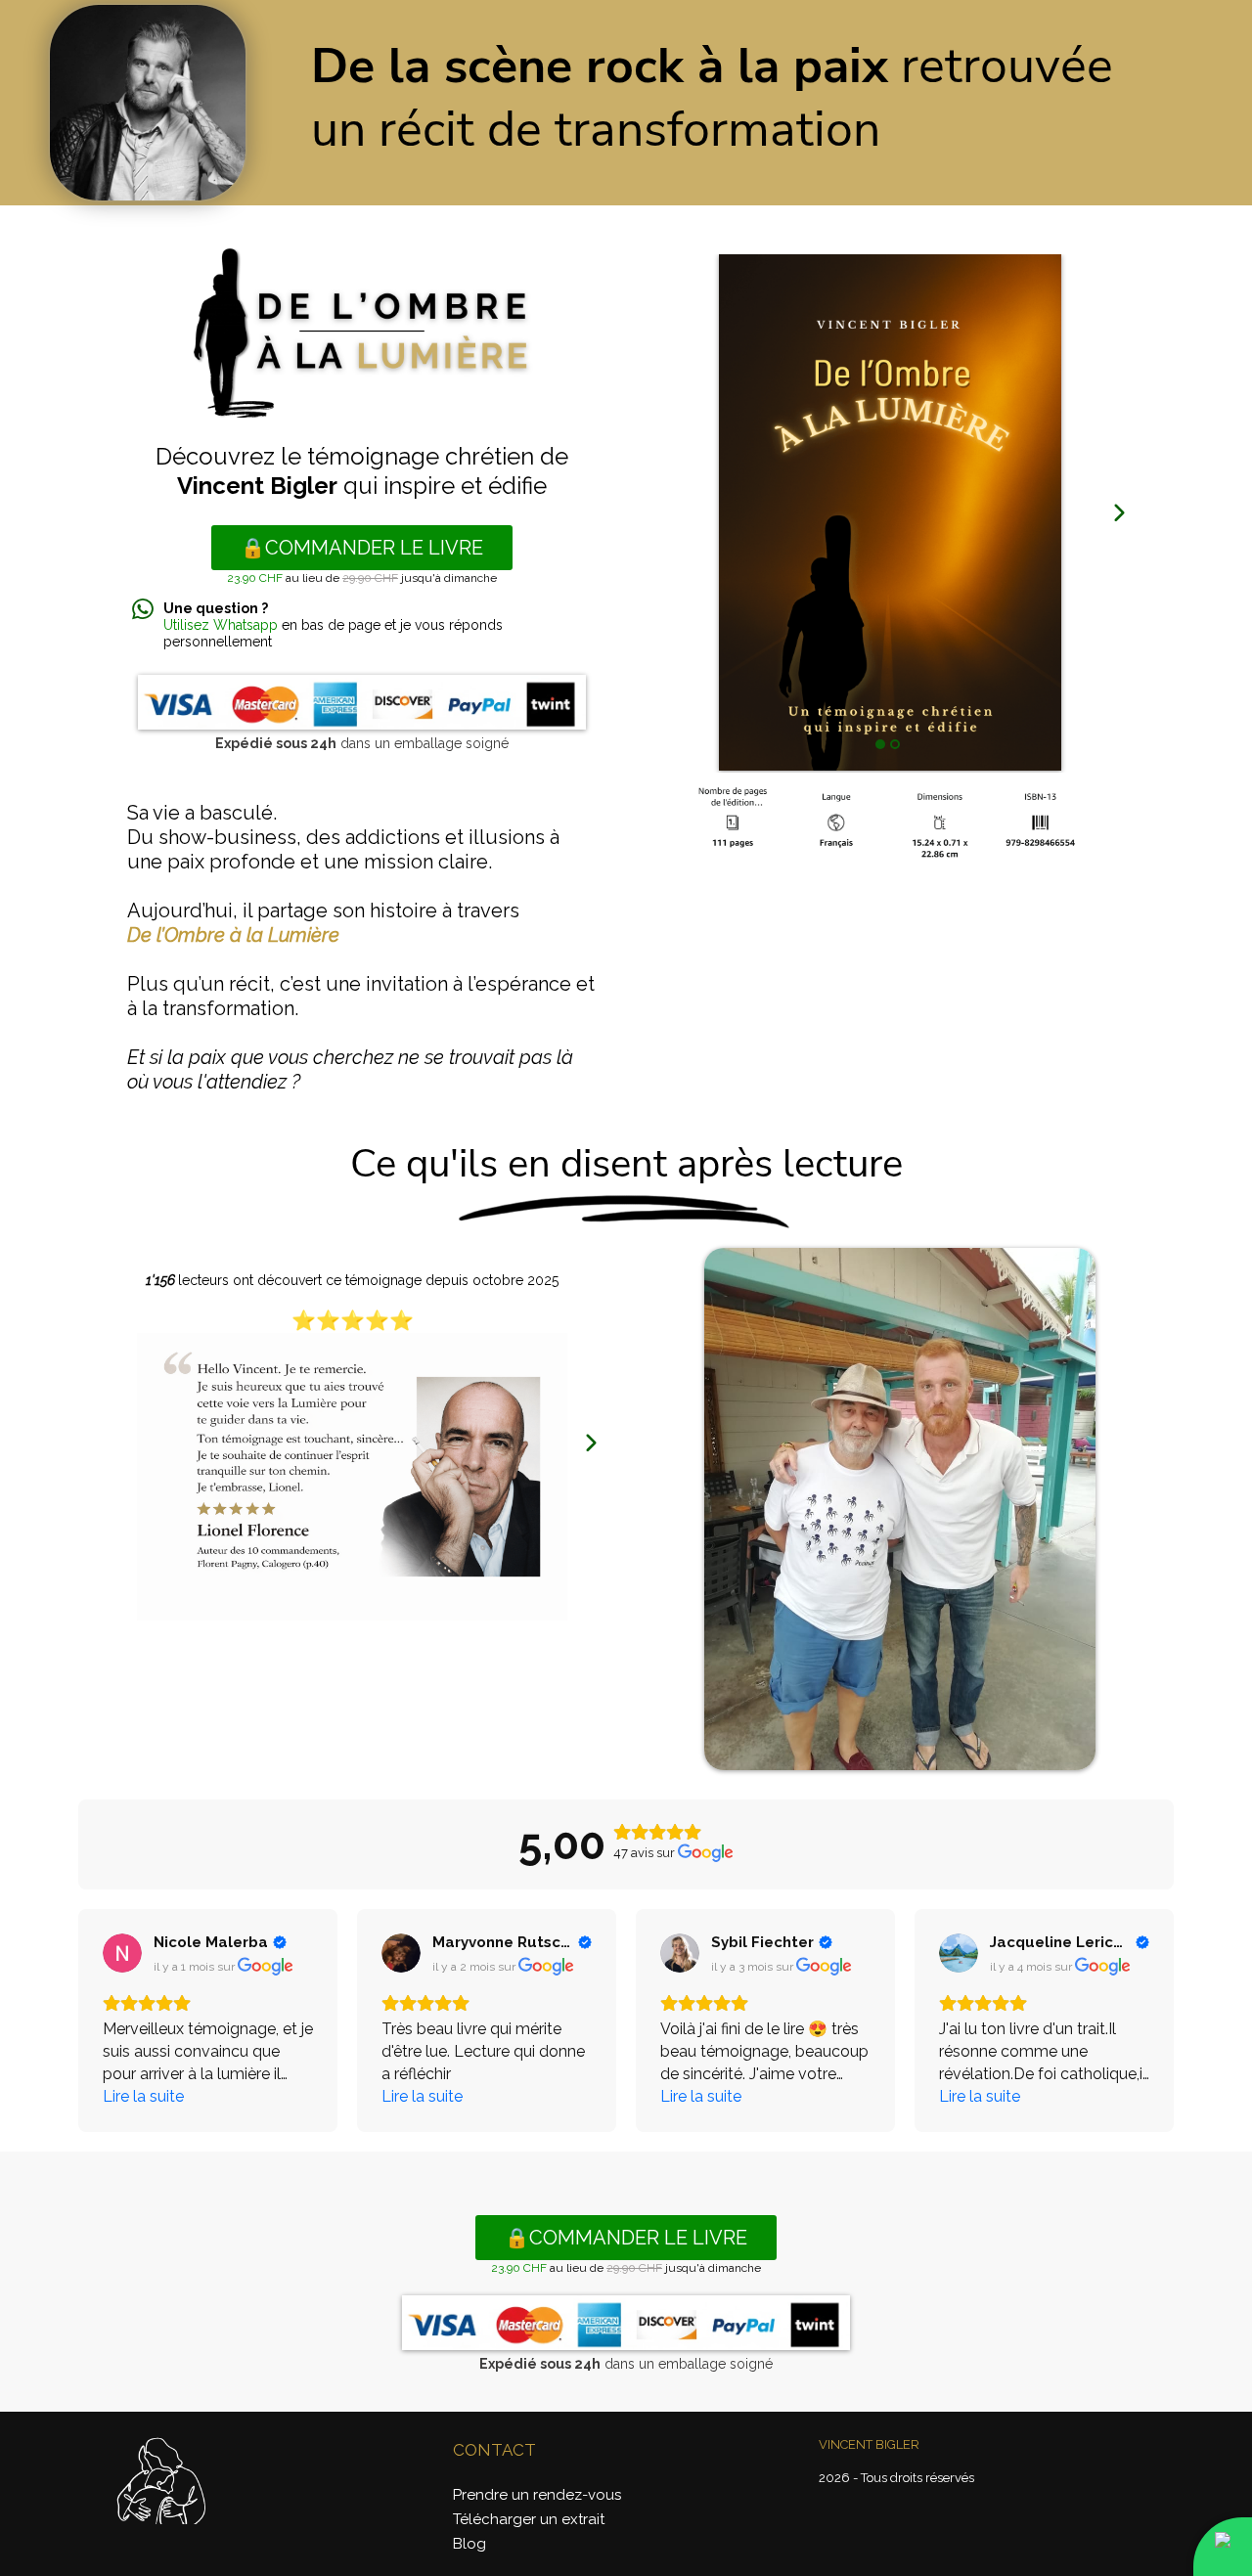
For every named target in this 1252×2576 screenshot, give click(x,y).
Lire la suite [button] (143, 2096)
